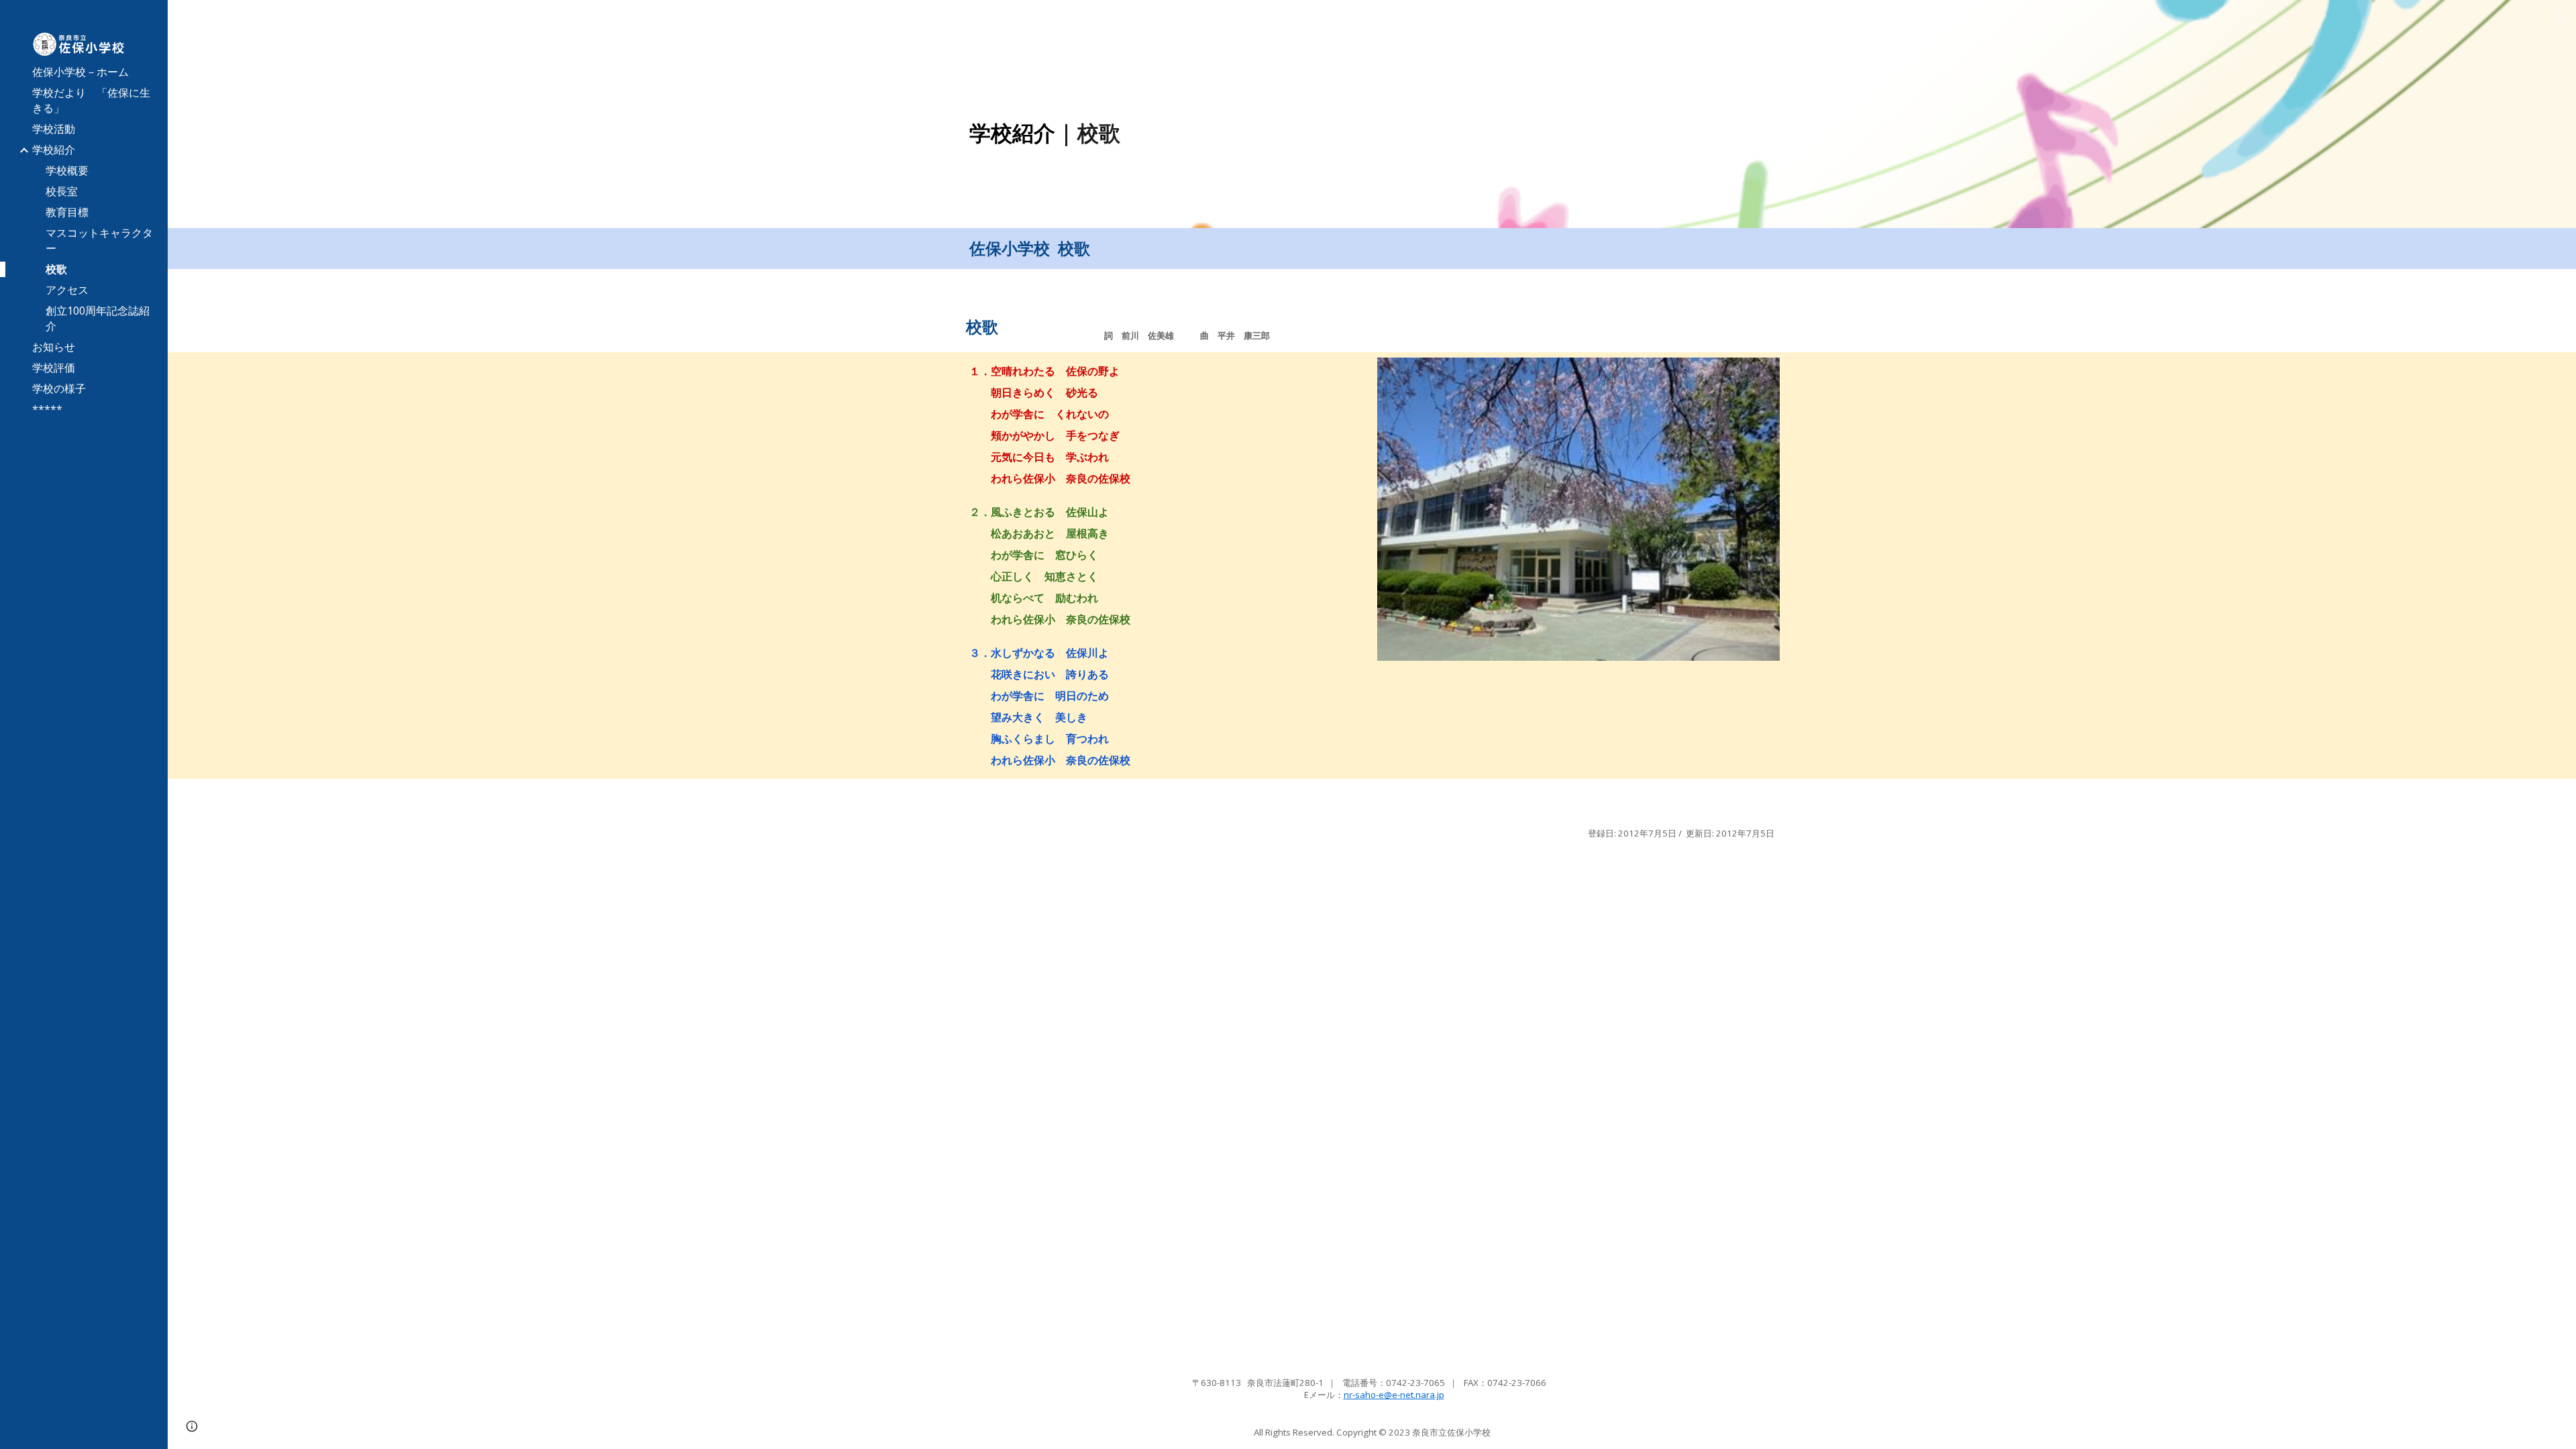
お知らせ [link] (54, 347)
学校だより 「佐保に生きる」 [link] (91, 100)
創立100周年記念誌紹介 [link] (98, 318)
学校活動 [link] (54, 129)
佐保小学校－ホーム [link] (80, 72)
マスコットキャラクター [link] (99, 240)
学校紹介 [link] (54, 150)
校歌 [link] (56, 269)
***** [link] (47, 409)
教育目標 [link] (67, 212)
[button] (2560, 19)
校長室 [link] (62, 191)
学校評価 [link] (54, 368)
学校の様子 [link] (59, 388)
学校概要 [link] (67, 170)
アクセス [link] (67, 290)
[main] (1269, 133)
